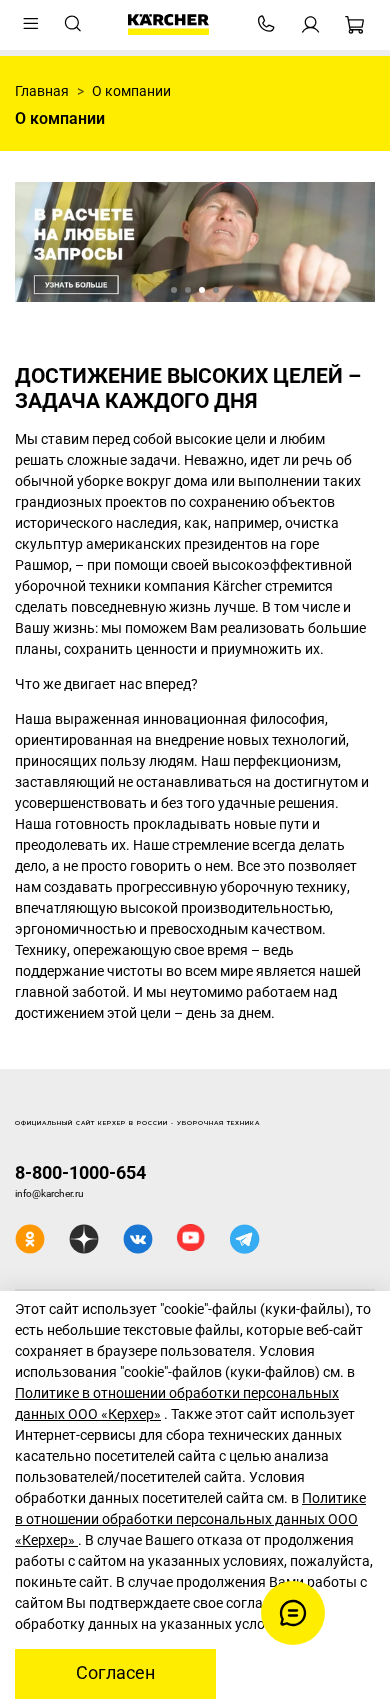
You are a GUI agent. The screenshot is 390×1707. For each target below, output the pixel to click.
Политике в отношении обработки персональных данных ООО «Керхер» (190, 1519)
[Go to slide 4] (216, 290)
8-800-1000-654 (80, 1172)
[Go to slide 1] (174, 290)
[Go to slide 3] (202, 290)
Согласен (115, 1673)
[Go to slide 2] (188, 290)
